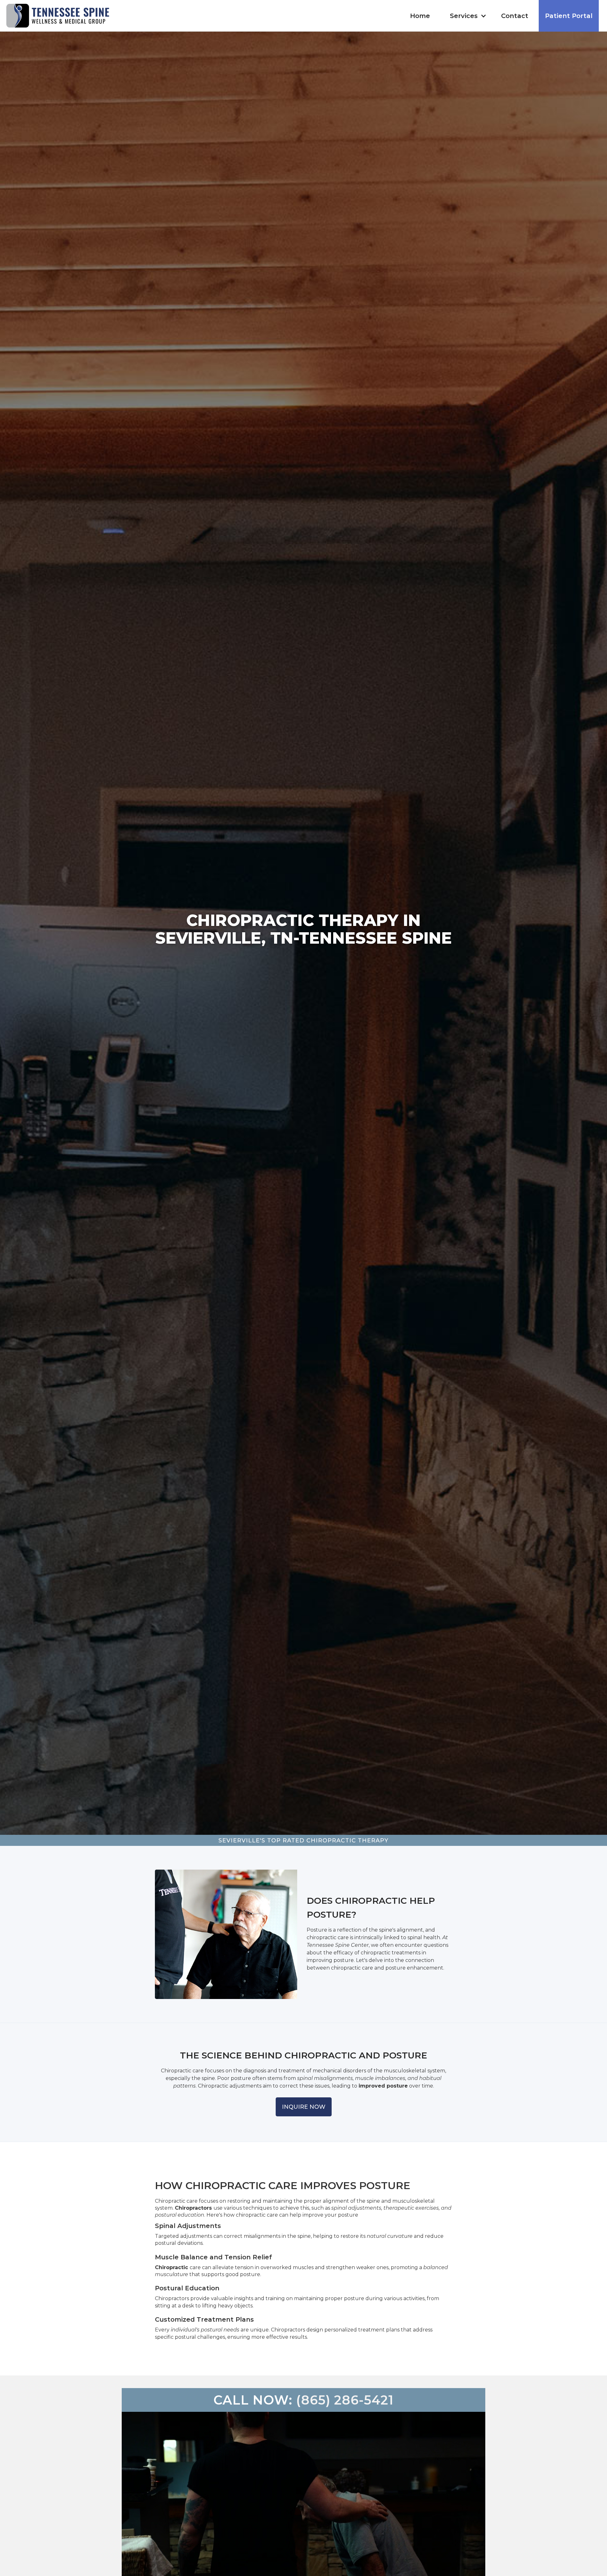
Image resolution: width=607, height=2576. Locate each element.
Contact (515, 16)
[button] (467, 16)
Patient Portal (569, 16)
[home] (58, 16)
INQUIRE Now (304, 2107)
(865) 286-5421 (345, 2400)
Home (420, 16)
